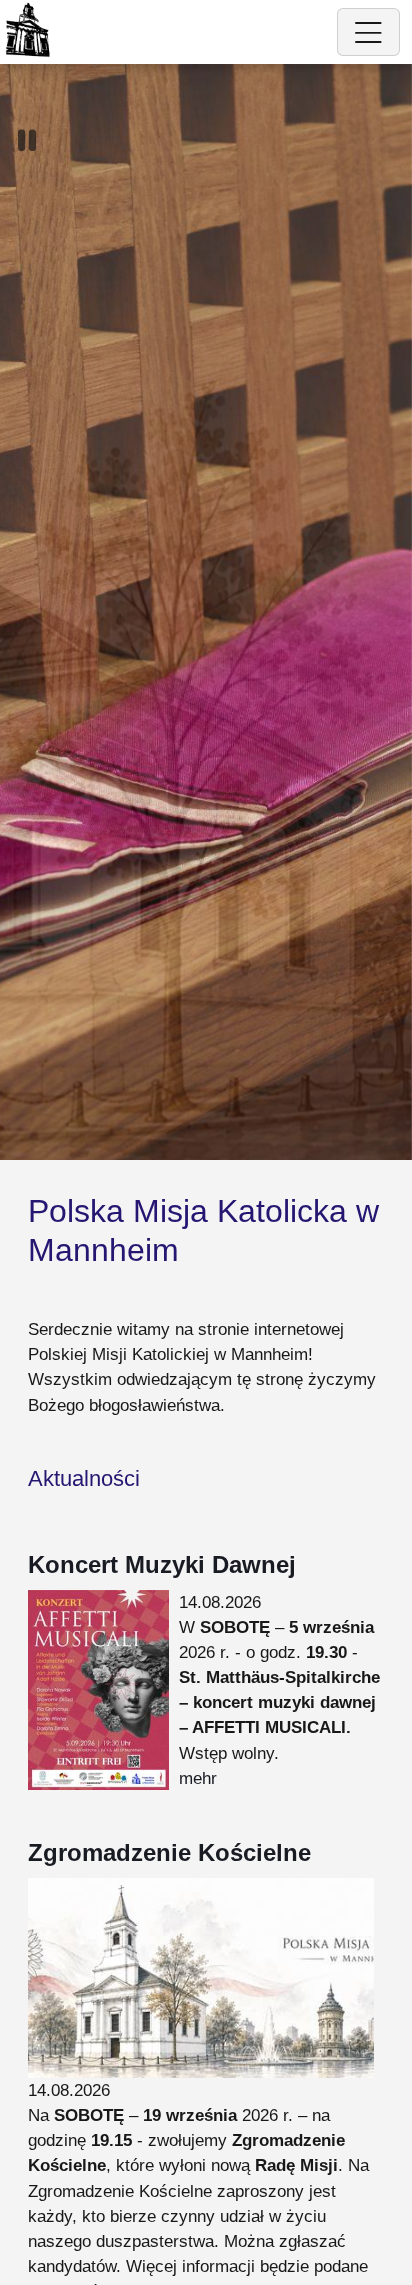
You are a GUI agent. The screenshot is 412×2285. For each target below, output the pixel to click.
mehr (198, 1778)
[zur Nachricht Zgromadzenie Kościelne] (201, 1976)
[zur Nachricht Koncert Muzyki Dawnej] (98, 1688)
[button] (27, 140)
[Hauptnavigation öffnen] (369, 32)
